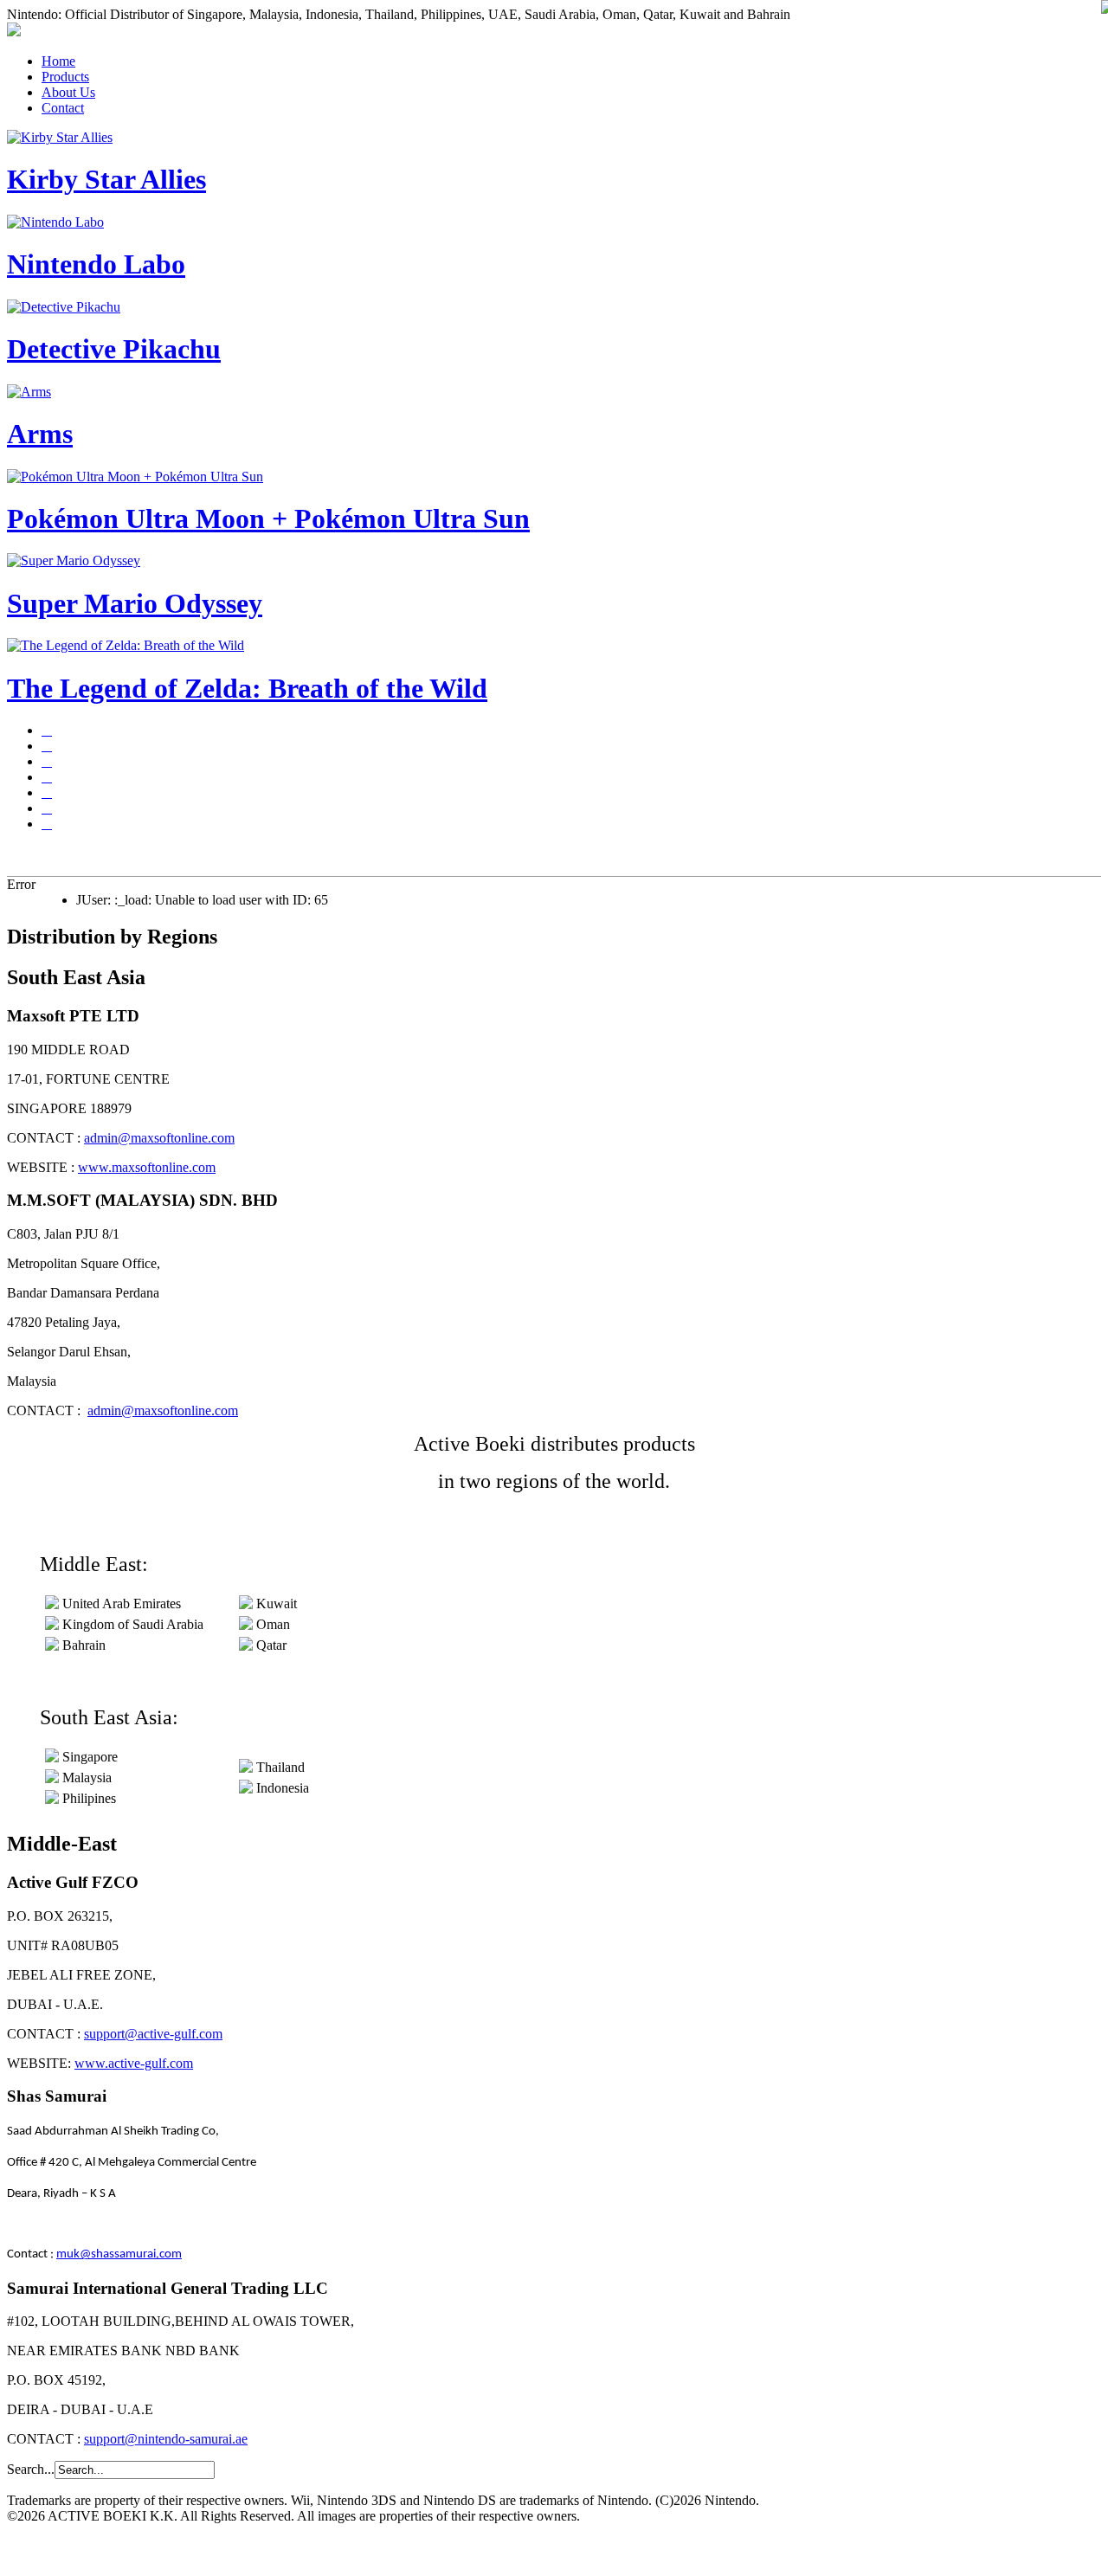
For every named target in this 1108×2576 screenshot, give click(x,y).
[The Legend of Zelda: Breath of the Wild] (47, 824)
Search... (31, 2469)
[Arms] (47, 777)
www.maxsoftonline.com (147, 1167)
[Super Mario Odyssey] (47, 808)
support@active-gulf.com (153, 2034)
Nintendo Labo (96, 264)
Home (58, 61)
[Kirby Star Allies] (47, 730)
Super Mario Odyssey (135, 603)
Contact (63, 108)
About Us (68, 92)
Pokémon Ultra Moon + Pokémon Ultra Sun (268, 518)
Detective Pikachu (114, 349)
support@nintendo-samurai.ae (166, 2439)
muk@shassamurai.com (119, 2254)
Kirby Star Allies (106, 179)
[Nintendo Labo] (47, 746)
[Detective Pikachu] (47, 761)
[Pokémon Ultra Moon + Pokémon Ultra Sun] (47, 792)
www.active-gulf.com (134, 2063)
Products (65, 77)
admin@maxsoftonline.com (159, 1138)
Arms (40, 434)
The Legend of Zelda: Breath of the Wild (247, 688)
